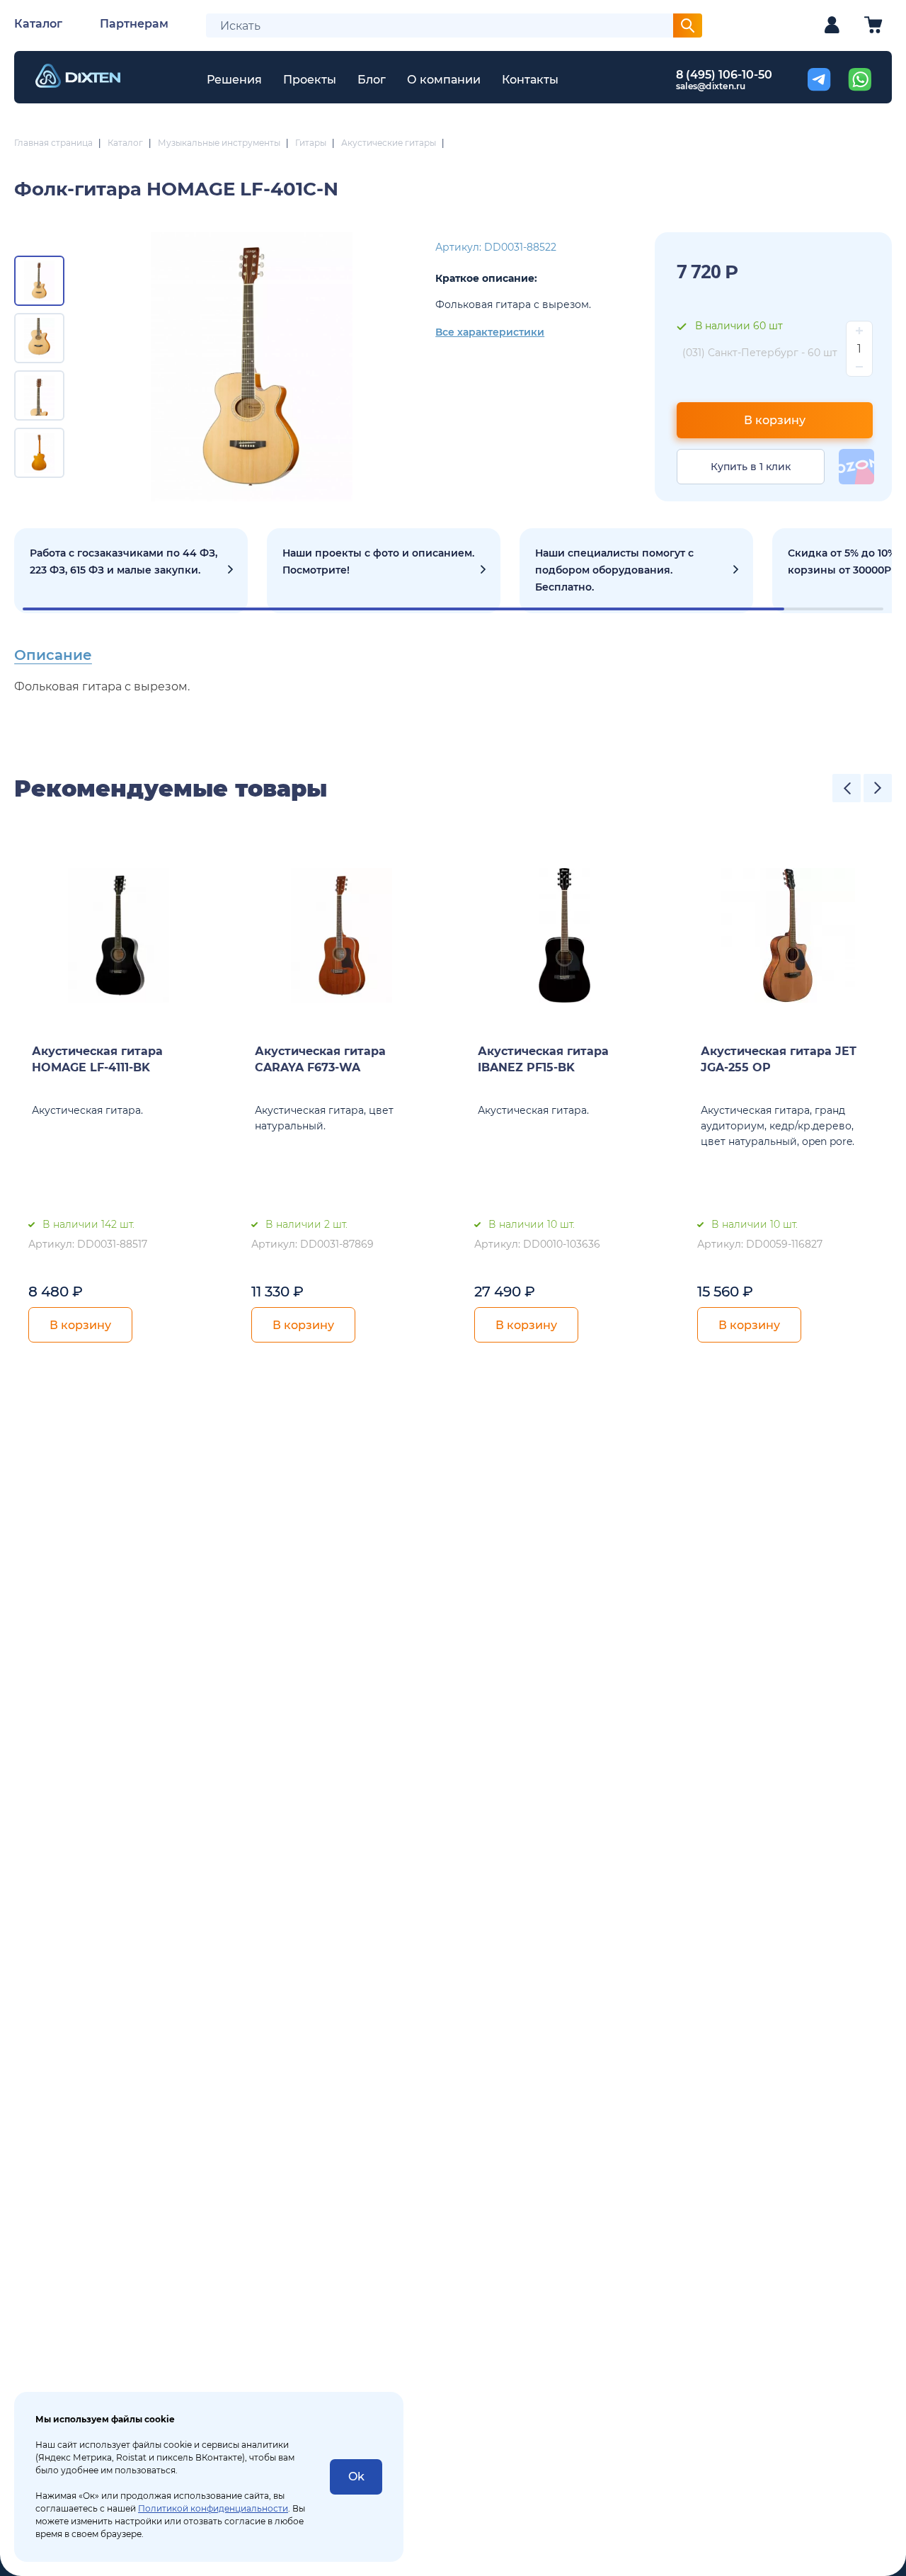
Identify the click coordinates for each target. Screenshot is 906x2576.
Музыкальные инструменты (219, 143)
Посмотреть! (384, 571)
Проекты (310, 80)
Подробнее (131, 571)
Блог (372, 80)
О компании (444, 80)
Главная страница (53, 143)
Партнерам (134, 24)
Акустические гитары (389, 143)
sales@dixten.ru (711, 86)
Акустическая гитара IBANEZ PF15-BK (543, 1059)
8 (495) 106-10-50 (724, 75)
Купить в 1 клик (751, 467)
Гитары (311, 143)
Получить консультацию (636, 571)
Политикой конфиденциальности (213, 2508)
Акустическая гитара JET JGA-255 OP (779, 1059)
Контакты (530, 80)
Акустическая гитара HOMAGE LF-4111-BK (97, 1059)
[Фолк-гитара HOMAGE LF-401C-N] (252, 367)
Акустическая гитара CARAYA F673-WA (320, 1059)
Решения (234, 80)
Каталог (38, 24)
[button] (847, 788)
